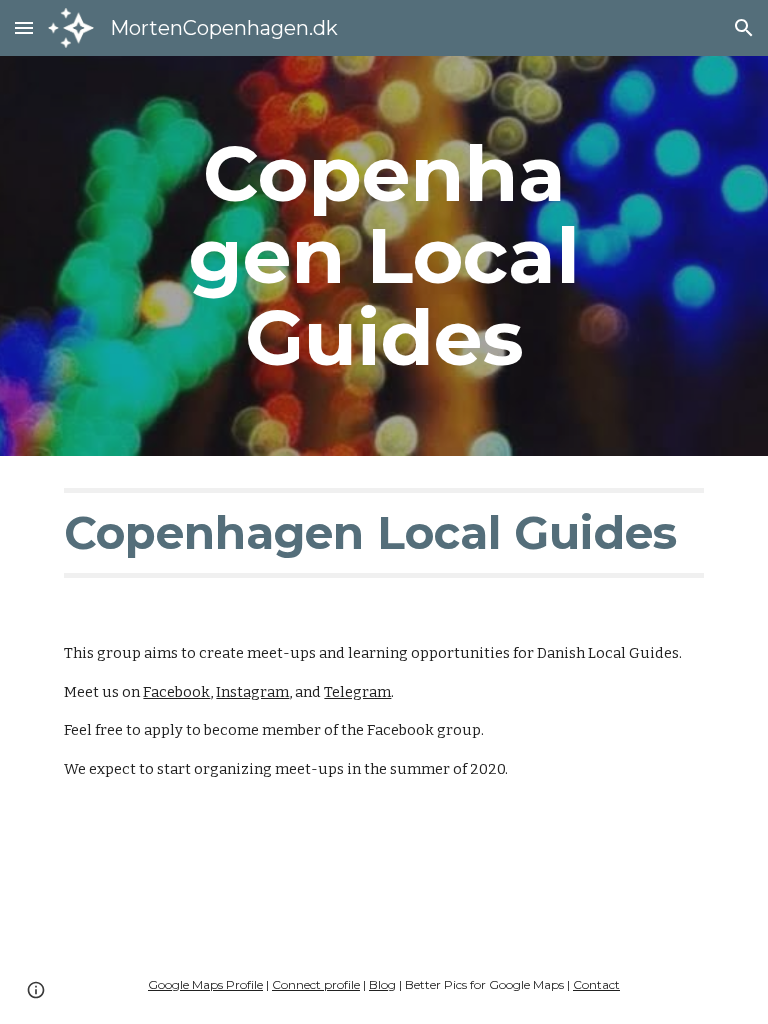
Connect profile (316, 984)
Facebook (176, 692)
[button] (24, 27)
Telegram (357, 692)
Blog (382, 984)
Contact (596, 984)
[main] (383, 256)
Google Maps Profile (205, 984)
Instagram (252, 692)
